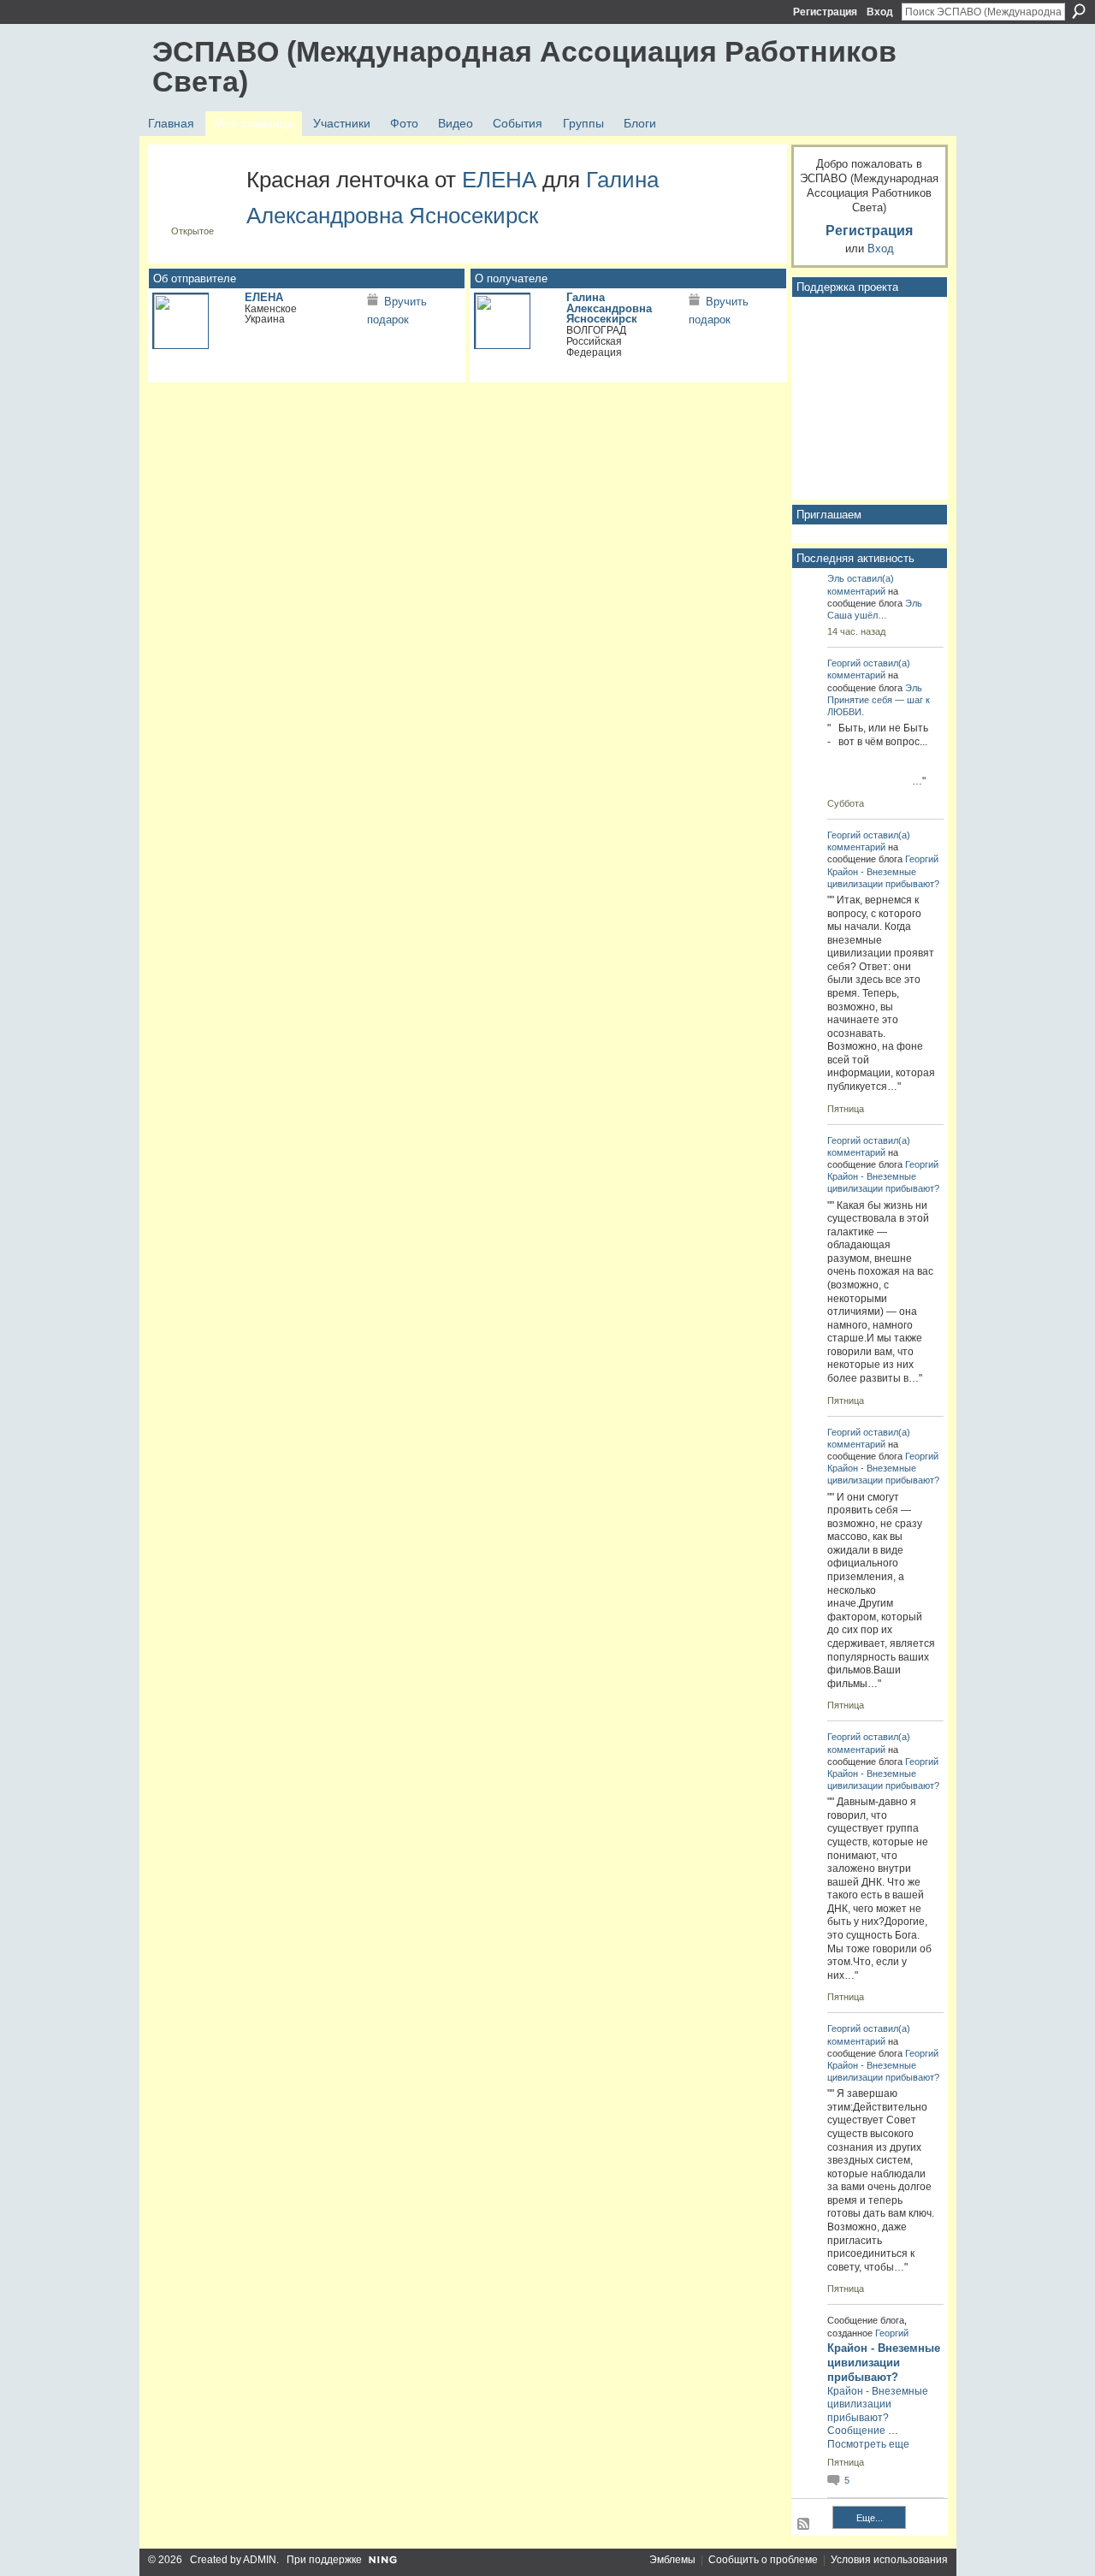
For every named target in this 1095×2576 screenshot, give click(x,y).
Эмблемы (672, 2560)
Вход (880, 12)
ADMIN (260, 2560)
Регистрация (825, 12)
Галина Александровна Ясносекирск (609, 308)
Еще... (870, 2518)
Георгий (844, 663)
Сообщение (856, 2431)
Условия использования (889, 2560)
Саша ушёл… (857, 615)
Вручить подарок (397, 311)
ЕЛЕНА (499, 180)
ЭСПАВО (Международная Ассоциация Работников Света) (524, 66)
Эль (836, 578)
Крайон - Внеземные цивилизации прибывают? (884, 2363)
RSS (804, 2525)
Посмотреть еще (868, 2444)
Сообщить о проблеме (763, 2560)
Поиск (1079, 11)
